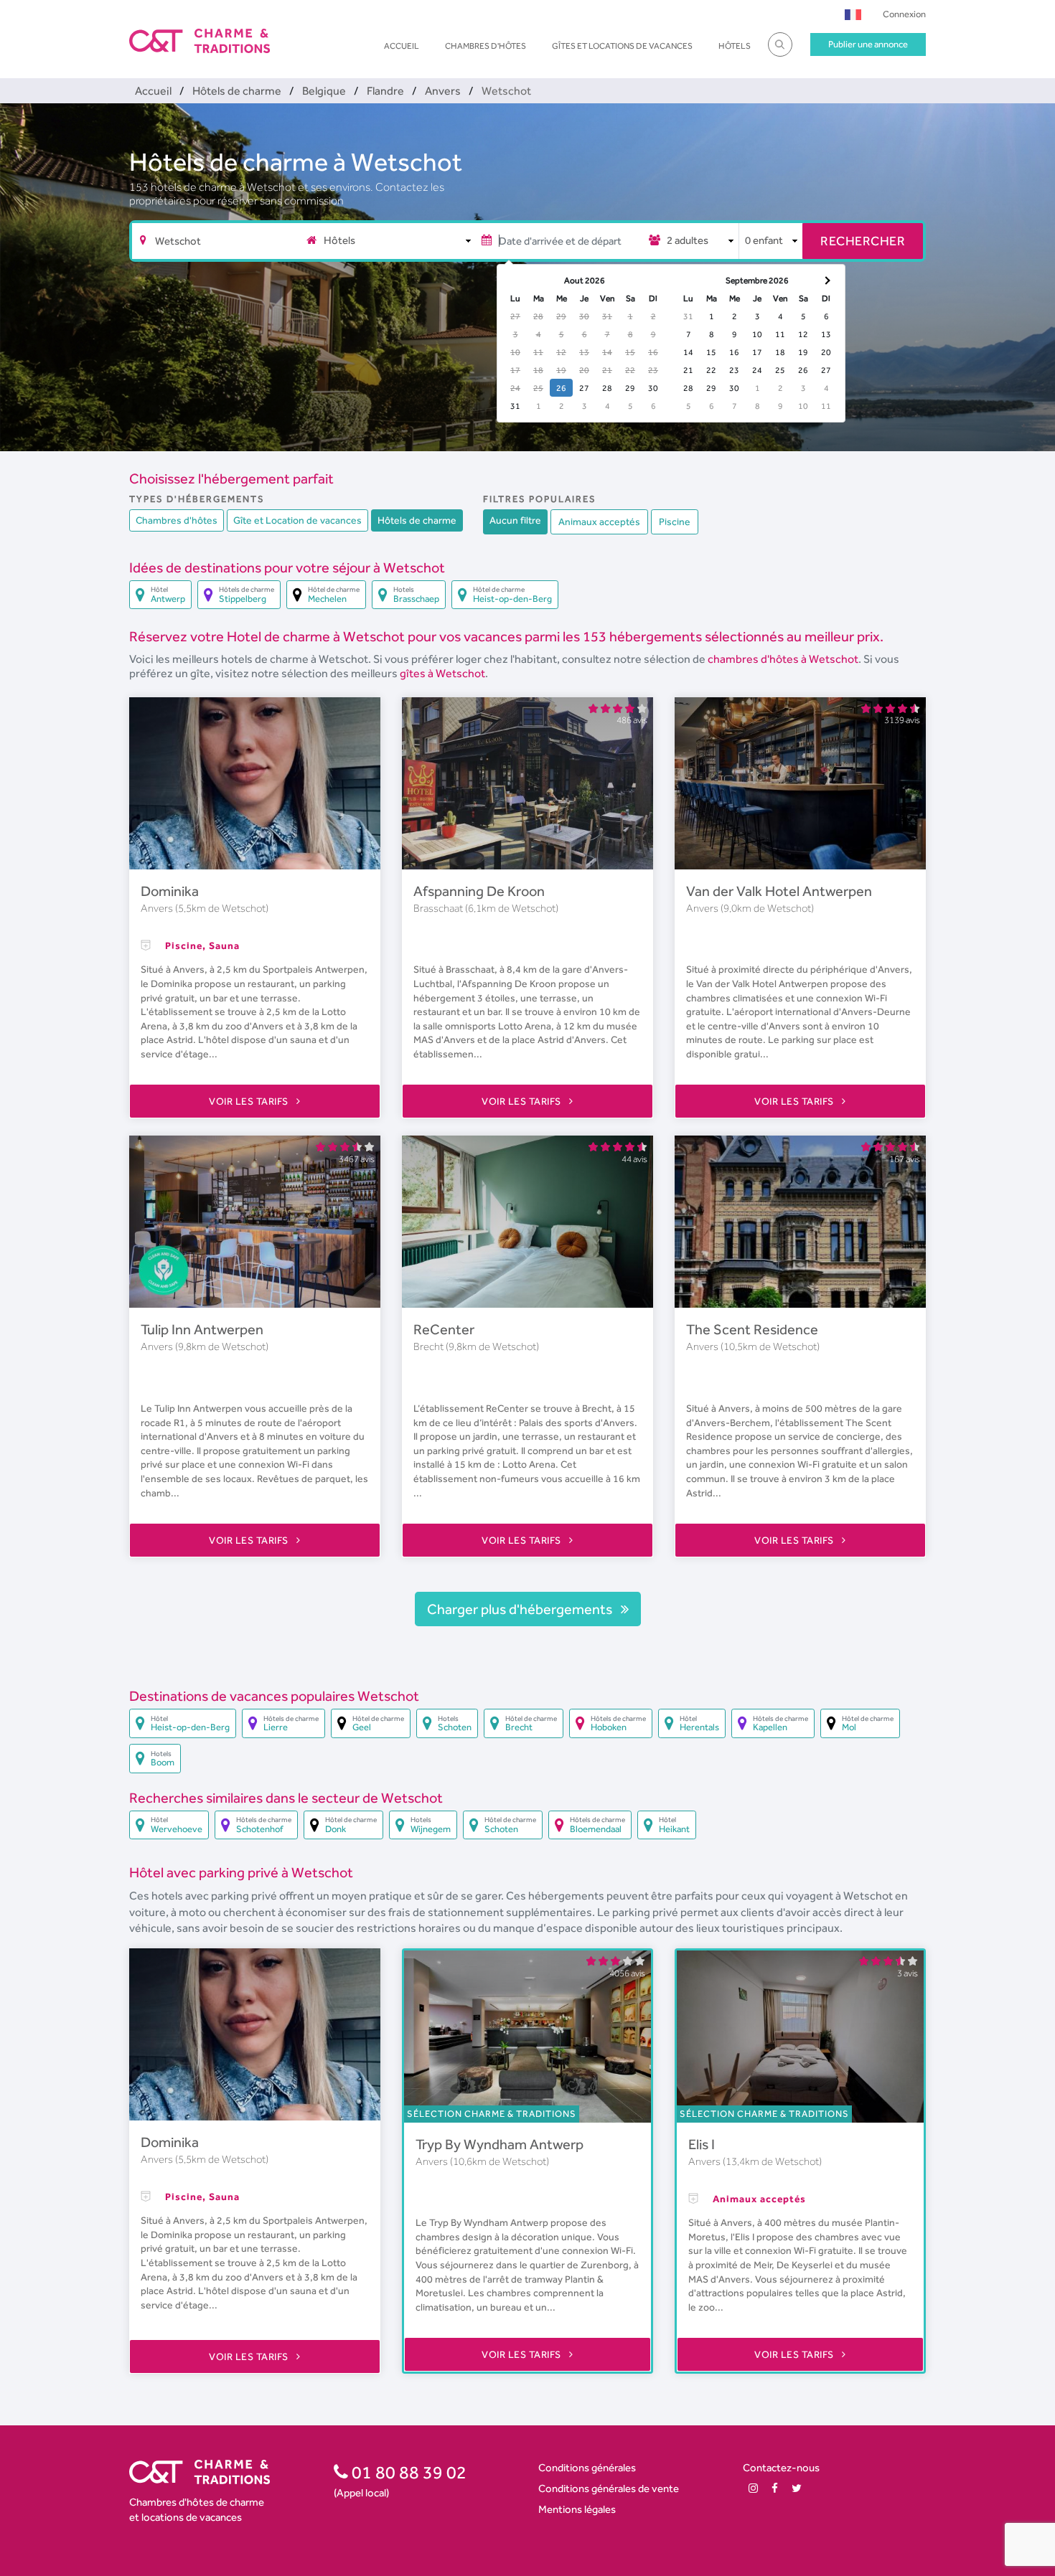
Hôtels (735, 46)
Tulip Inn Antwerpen (202, 1329)
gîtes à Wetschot (442, 673)
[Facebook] (775, 2488)
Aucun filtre (515, 520)
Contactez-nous (781, 2467)
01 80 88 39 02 (407, 2472)
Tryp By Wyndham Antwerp (500, 2144)
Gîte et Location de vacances (297, 520)
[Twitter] (797, 2488)
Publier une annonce (868, 44)
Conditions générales (587, 2467)
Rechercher (863, 241)
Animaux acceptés (599, 522)
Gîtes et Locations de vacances (622, 46)
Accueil (402, 46)
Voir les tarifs (250, 1101)
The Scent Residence (752, 1329)
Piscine (675, 522)
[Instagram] (753, 2488)
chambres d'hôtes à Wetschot (783, 659)
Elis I (702, 2144)
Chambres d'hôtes (486, 46)
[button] (853, 14)
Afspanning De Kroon (479, 891)
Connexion (904, 14)
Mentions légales (577, 2509)
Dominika (170, 891)
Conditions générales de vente (609, 2488)
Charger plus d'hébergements (521, 1609)
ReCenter (444, 1329)
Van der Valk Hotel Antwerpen (779, 891)
